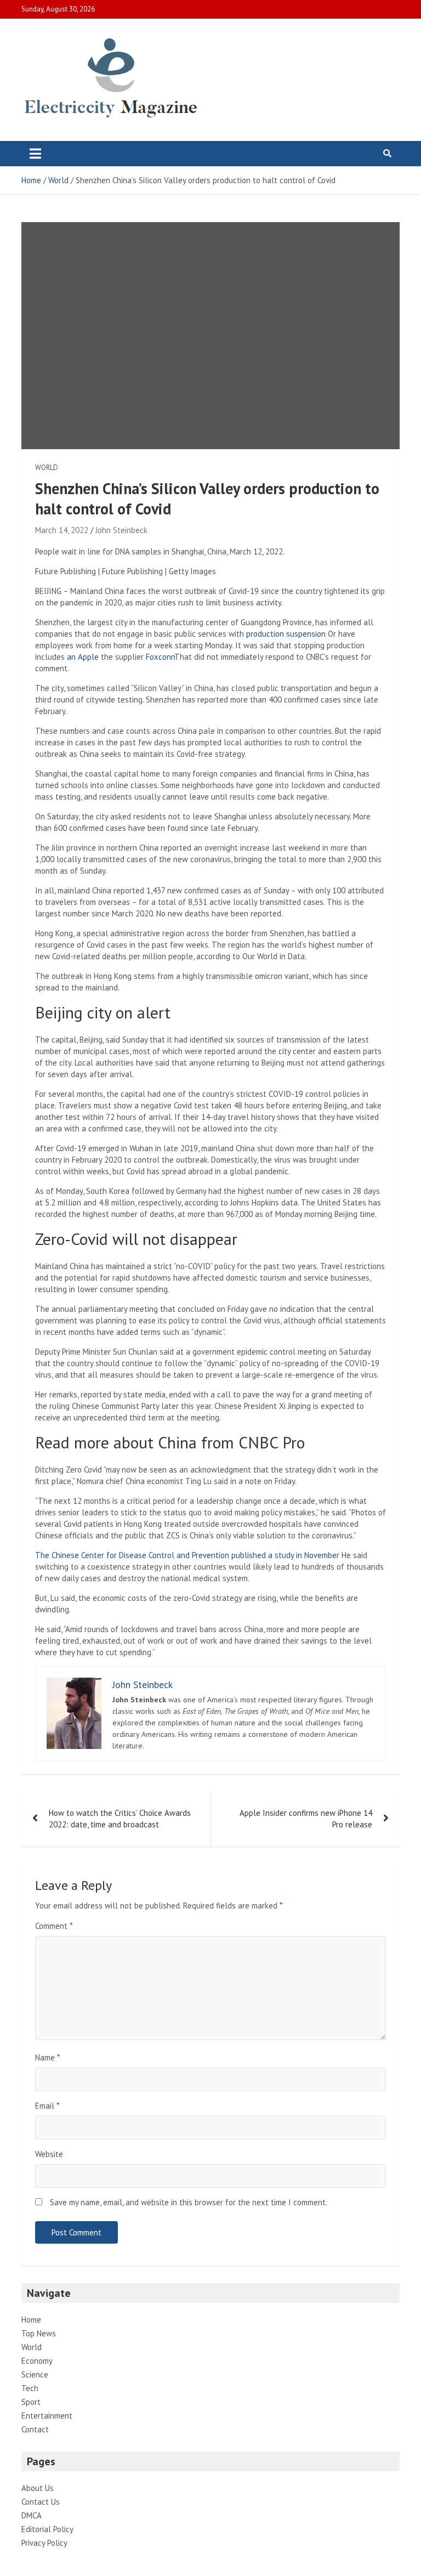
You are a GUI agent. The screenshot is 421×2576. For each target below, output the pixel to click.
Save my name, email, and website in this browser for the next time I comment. (189, 2202)
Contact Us (41, 2502)
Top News (39, 2333)
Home (31, 2320)
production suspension (286, 634)
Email (47, 2106)
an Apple (83, 657)
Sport (31, 2402)
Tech (30, 2388)
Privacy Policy (44, 2543)
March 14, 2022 (62, 530)
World (47, 468)
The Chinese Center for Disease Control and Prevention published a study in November (187, 1555)
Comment (54, 1926)
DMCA (32, 2515)
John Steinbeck (121, 530)
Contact (35, 2429)
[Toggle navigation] (35, 154)
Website (49, 2154)
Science (35, 2374)
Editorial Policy (47, 2529)
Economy (37, 2361)
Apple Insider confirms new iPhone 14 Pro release (306, 1819)
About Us (38, 2488)
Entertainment (47, 2416)
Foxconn (160, 657)
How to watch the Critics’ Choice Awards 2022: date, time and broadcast (120, 1819)
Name (47, 2057)
